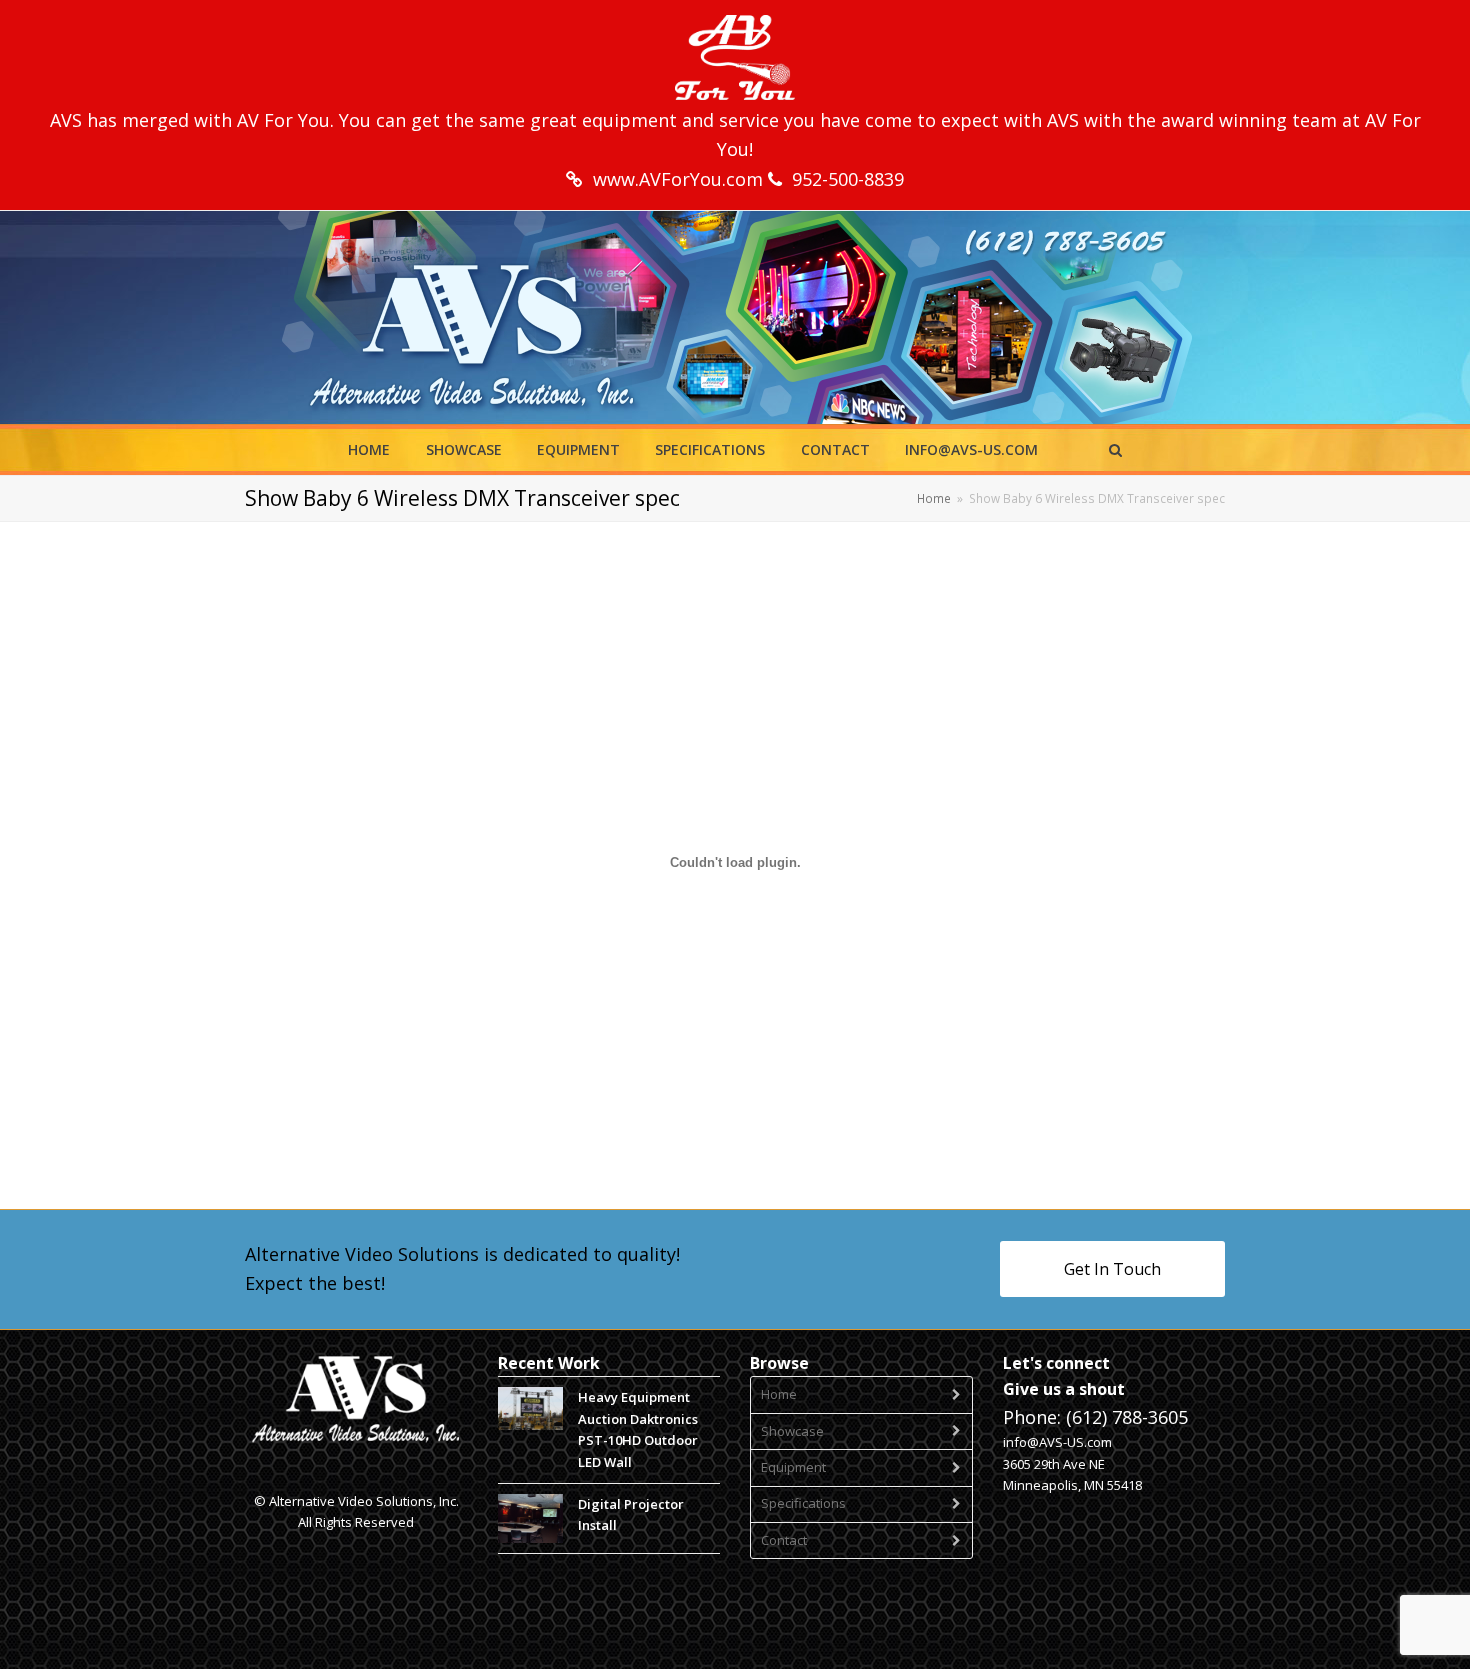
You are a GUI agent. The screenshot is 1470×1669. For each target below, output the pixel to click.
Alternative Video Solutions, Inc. (364, 1501)
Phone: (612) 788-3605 (1095, 1417)
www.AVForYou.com (680, 179)
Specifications (803, 1503)
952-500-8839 (848, 179)
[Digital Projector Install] (530, 1518)
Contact (784, 1540)
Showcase (792, 1431)
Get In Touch (1112, 1269)
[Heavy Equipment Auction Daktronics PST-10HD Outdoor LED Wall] (530, 1408)
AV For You (283, 120)
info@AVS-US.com (1057, 1442)
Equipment (793, 1467)
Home (779, 1394)
